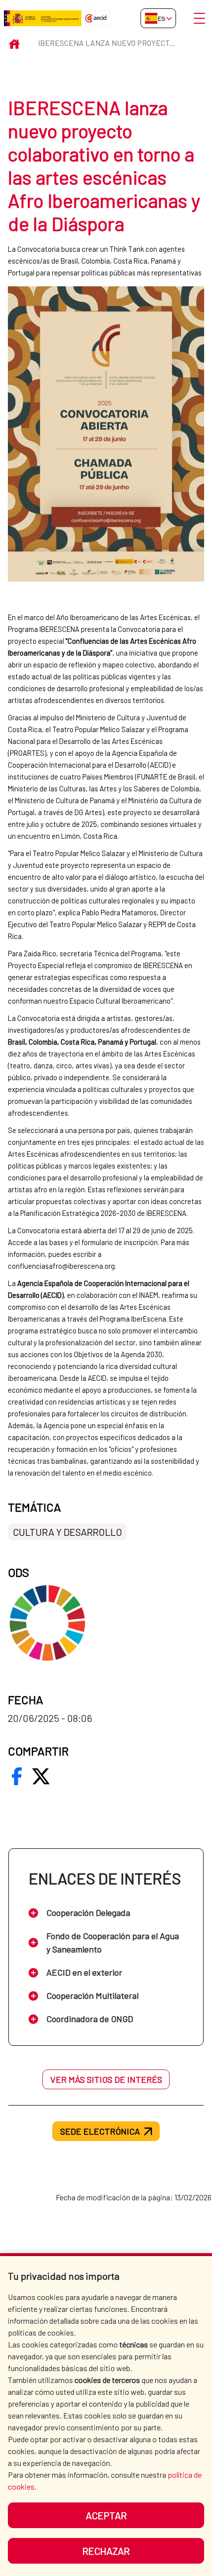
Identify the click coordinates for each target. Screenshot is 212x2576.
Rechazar (106, 2551)
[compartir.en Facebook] (17, 1776)
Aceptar (106, 2515)
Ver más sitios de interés (106, 2079)
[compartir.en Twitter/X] (41, 1776)
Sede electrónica (100, 2131)
